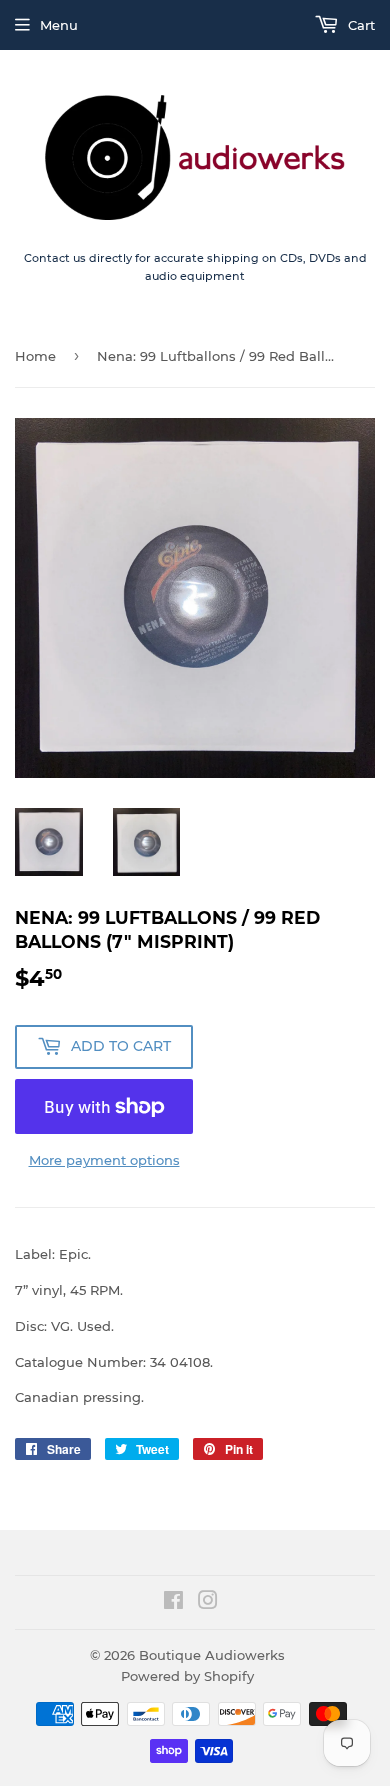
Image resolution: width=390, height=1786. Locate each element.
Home (35, 356)
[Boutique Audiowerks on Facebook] (173, 1603)
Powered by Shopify (187, 1676)
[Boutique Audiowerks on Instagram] (208, 1603)
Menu (59, 25)
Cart (359, 25)
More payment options (104, 1160)
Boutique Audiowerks (212, 1655)
